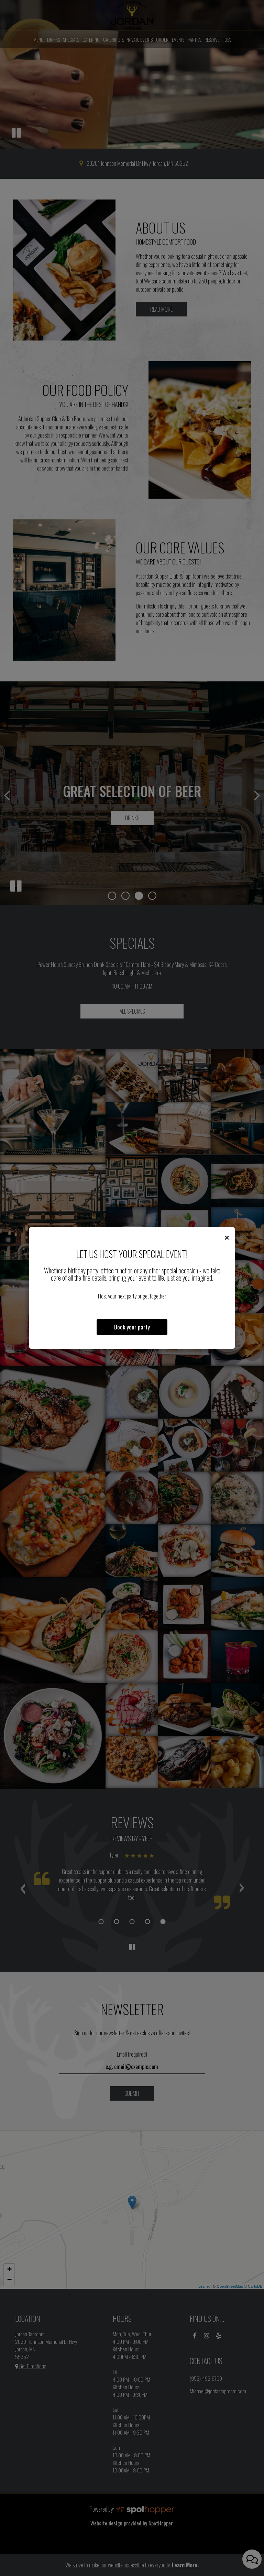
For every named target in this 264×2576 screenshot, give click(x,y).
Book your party (132, 1327)
